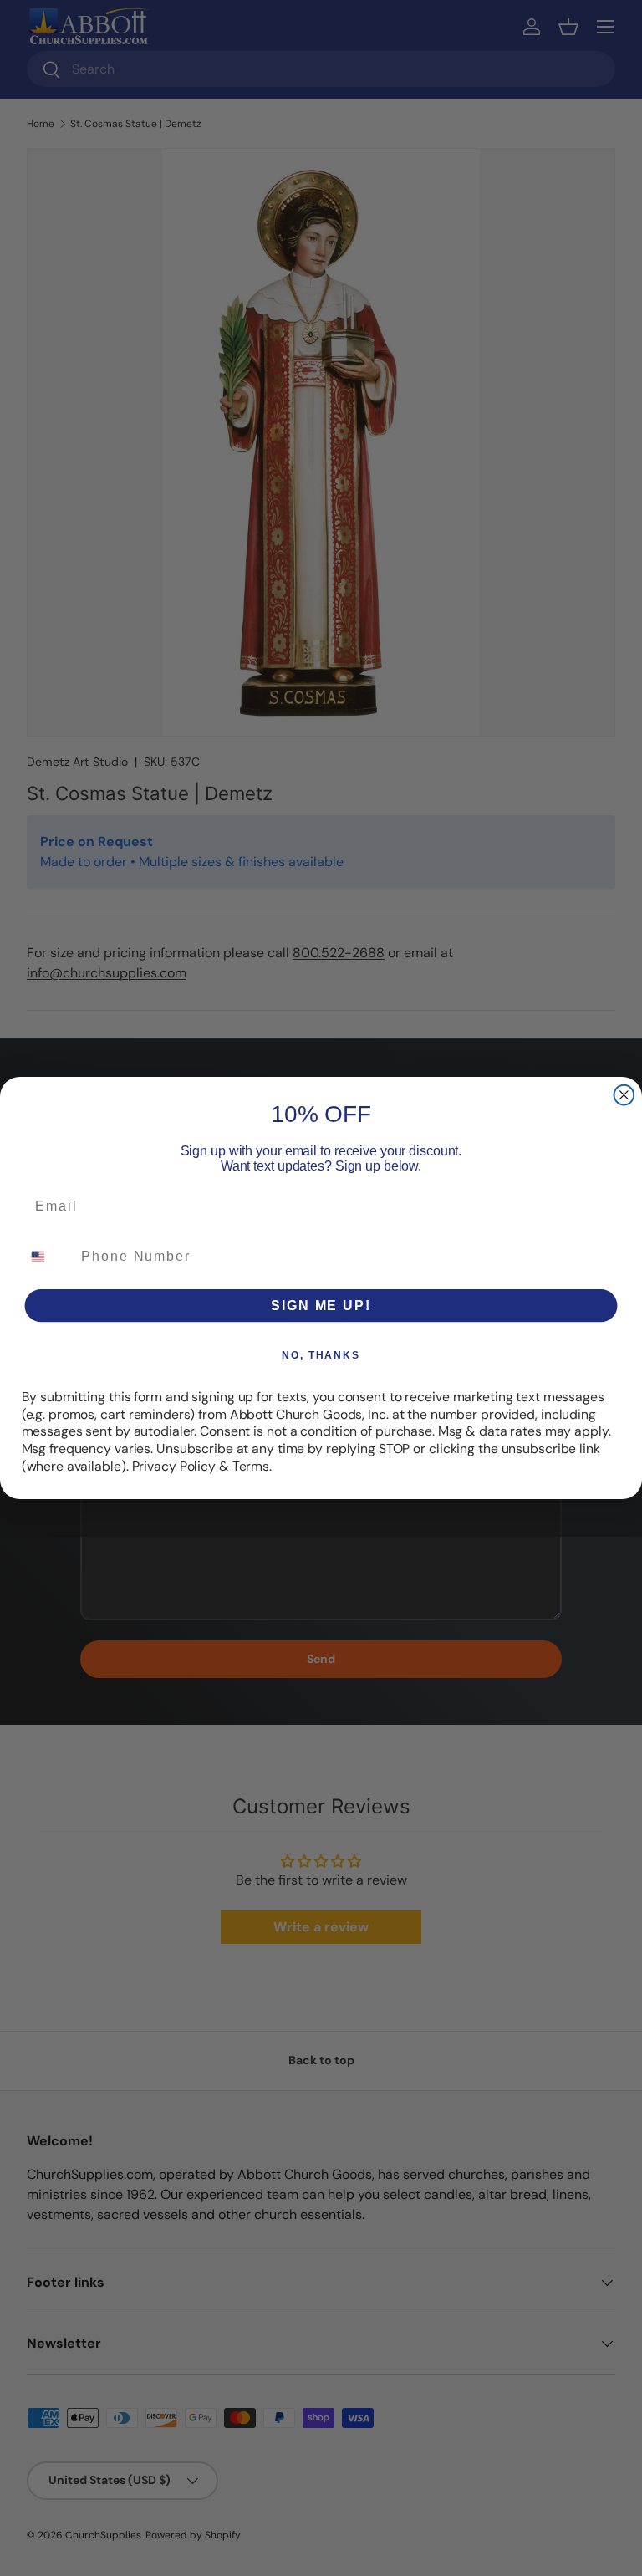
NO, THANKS (321, 1355)
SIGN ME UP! (321, 1306)
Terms (251, 1466)
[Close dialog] (624, 1095)
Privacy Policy (174, 1466)
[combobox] (48, 1256)
